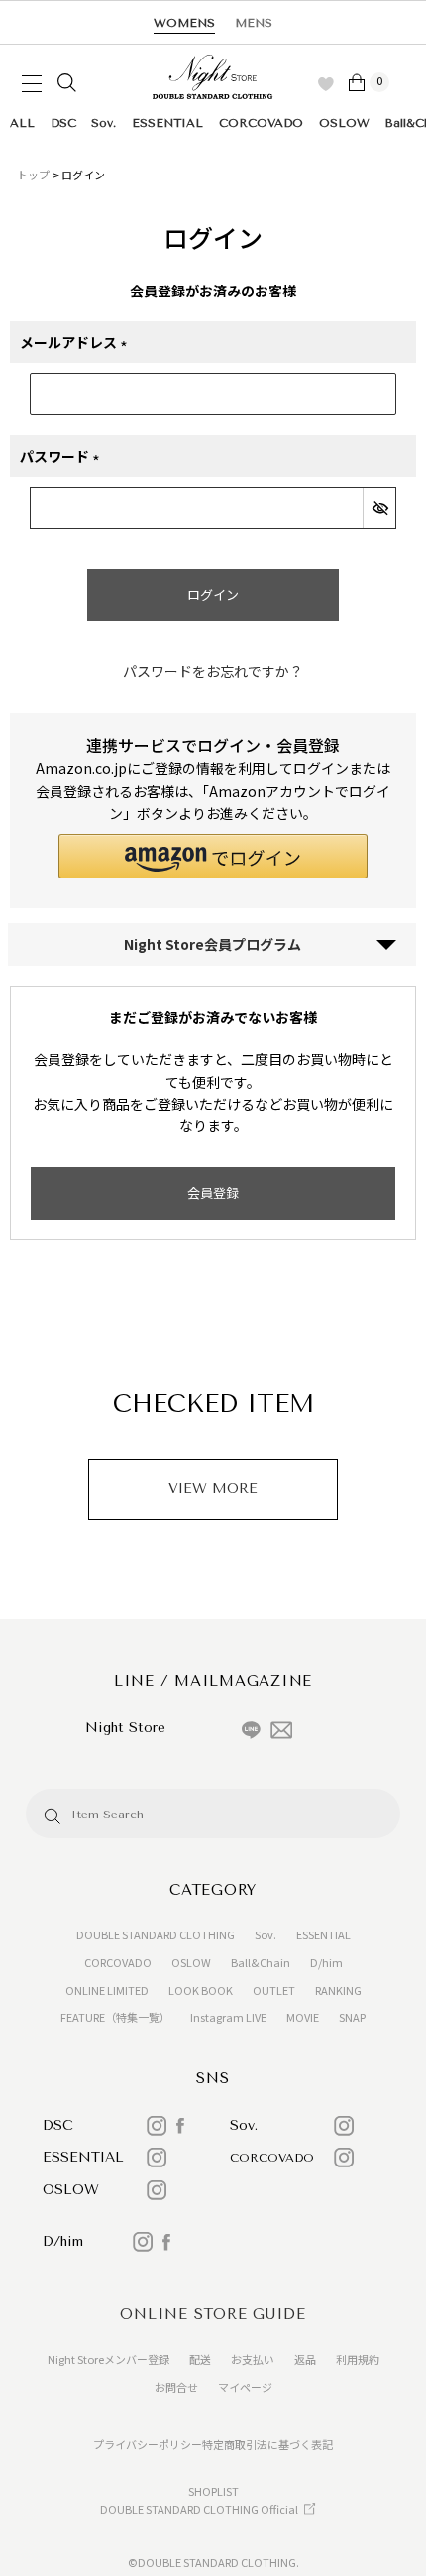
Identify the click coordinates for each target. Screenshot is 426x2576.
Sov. (104, 123)
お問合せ (176, 2387)
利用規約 (358, 2359)
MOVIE (303, 2017)
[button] (213, 856)
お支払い (253, 2359)
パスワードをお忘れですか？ (213, 671)
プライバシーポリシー (148, 2444)
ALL (22, 123)
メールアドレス (79, 343)
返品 (305, 2359)
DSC (63, 123)
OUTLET (274, 1990)
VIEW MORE (213, 1489)
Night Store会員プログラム (213, 944)
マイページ (245, 2387)
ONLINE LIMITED (107, 1990)
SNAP (352, 2017)
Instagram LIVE (228, 2017)
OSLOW (344, 123)
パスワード (65, 457)
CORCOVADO (261, 123)
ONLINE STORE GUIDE (213, 2314)
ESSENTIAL (167, 123)
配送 (200, 2359)
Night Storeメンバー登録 (108, 2359)
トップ (33, 175)
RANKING (338, 1990)
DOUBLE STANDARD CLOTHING (156, 1934)
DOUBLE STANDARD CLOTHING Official (199, 2509)
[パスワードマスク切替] (379, 508)
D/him (326, 1962)
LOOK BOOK (201, 1990)
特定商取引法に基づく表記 (267, 2444)
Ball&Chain (261, 1962)
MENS (254, 23)
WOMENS (184, 23)
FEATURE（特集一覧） (115, 2017)
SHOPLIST (213, 2491)
